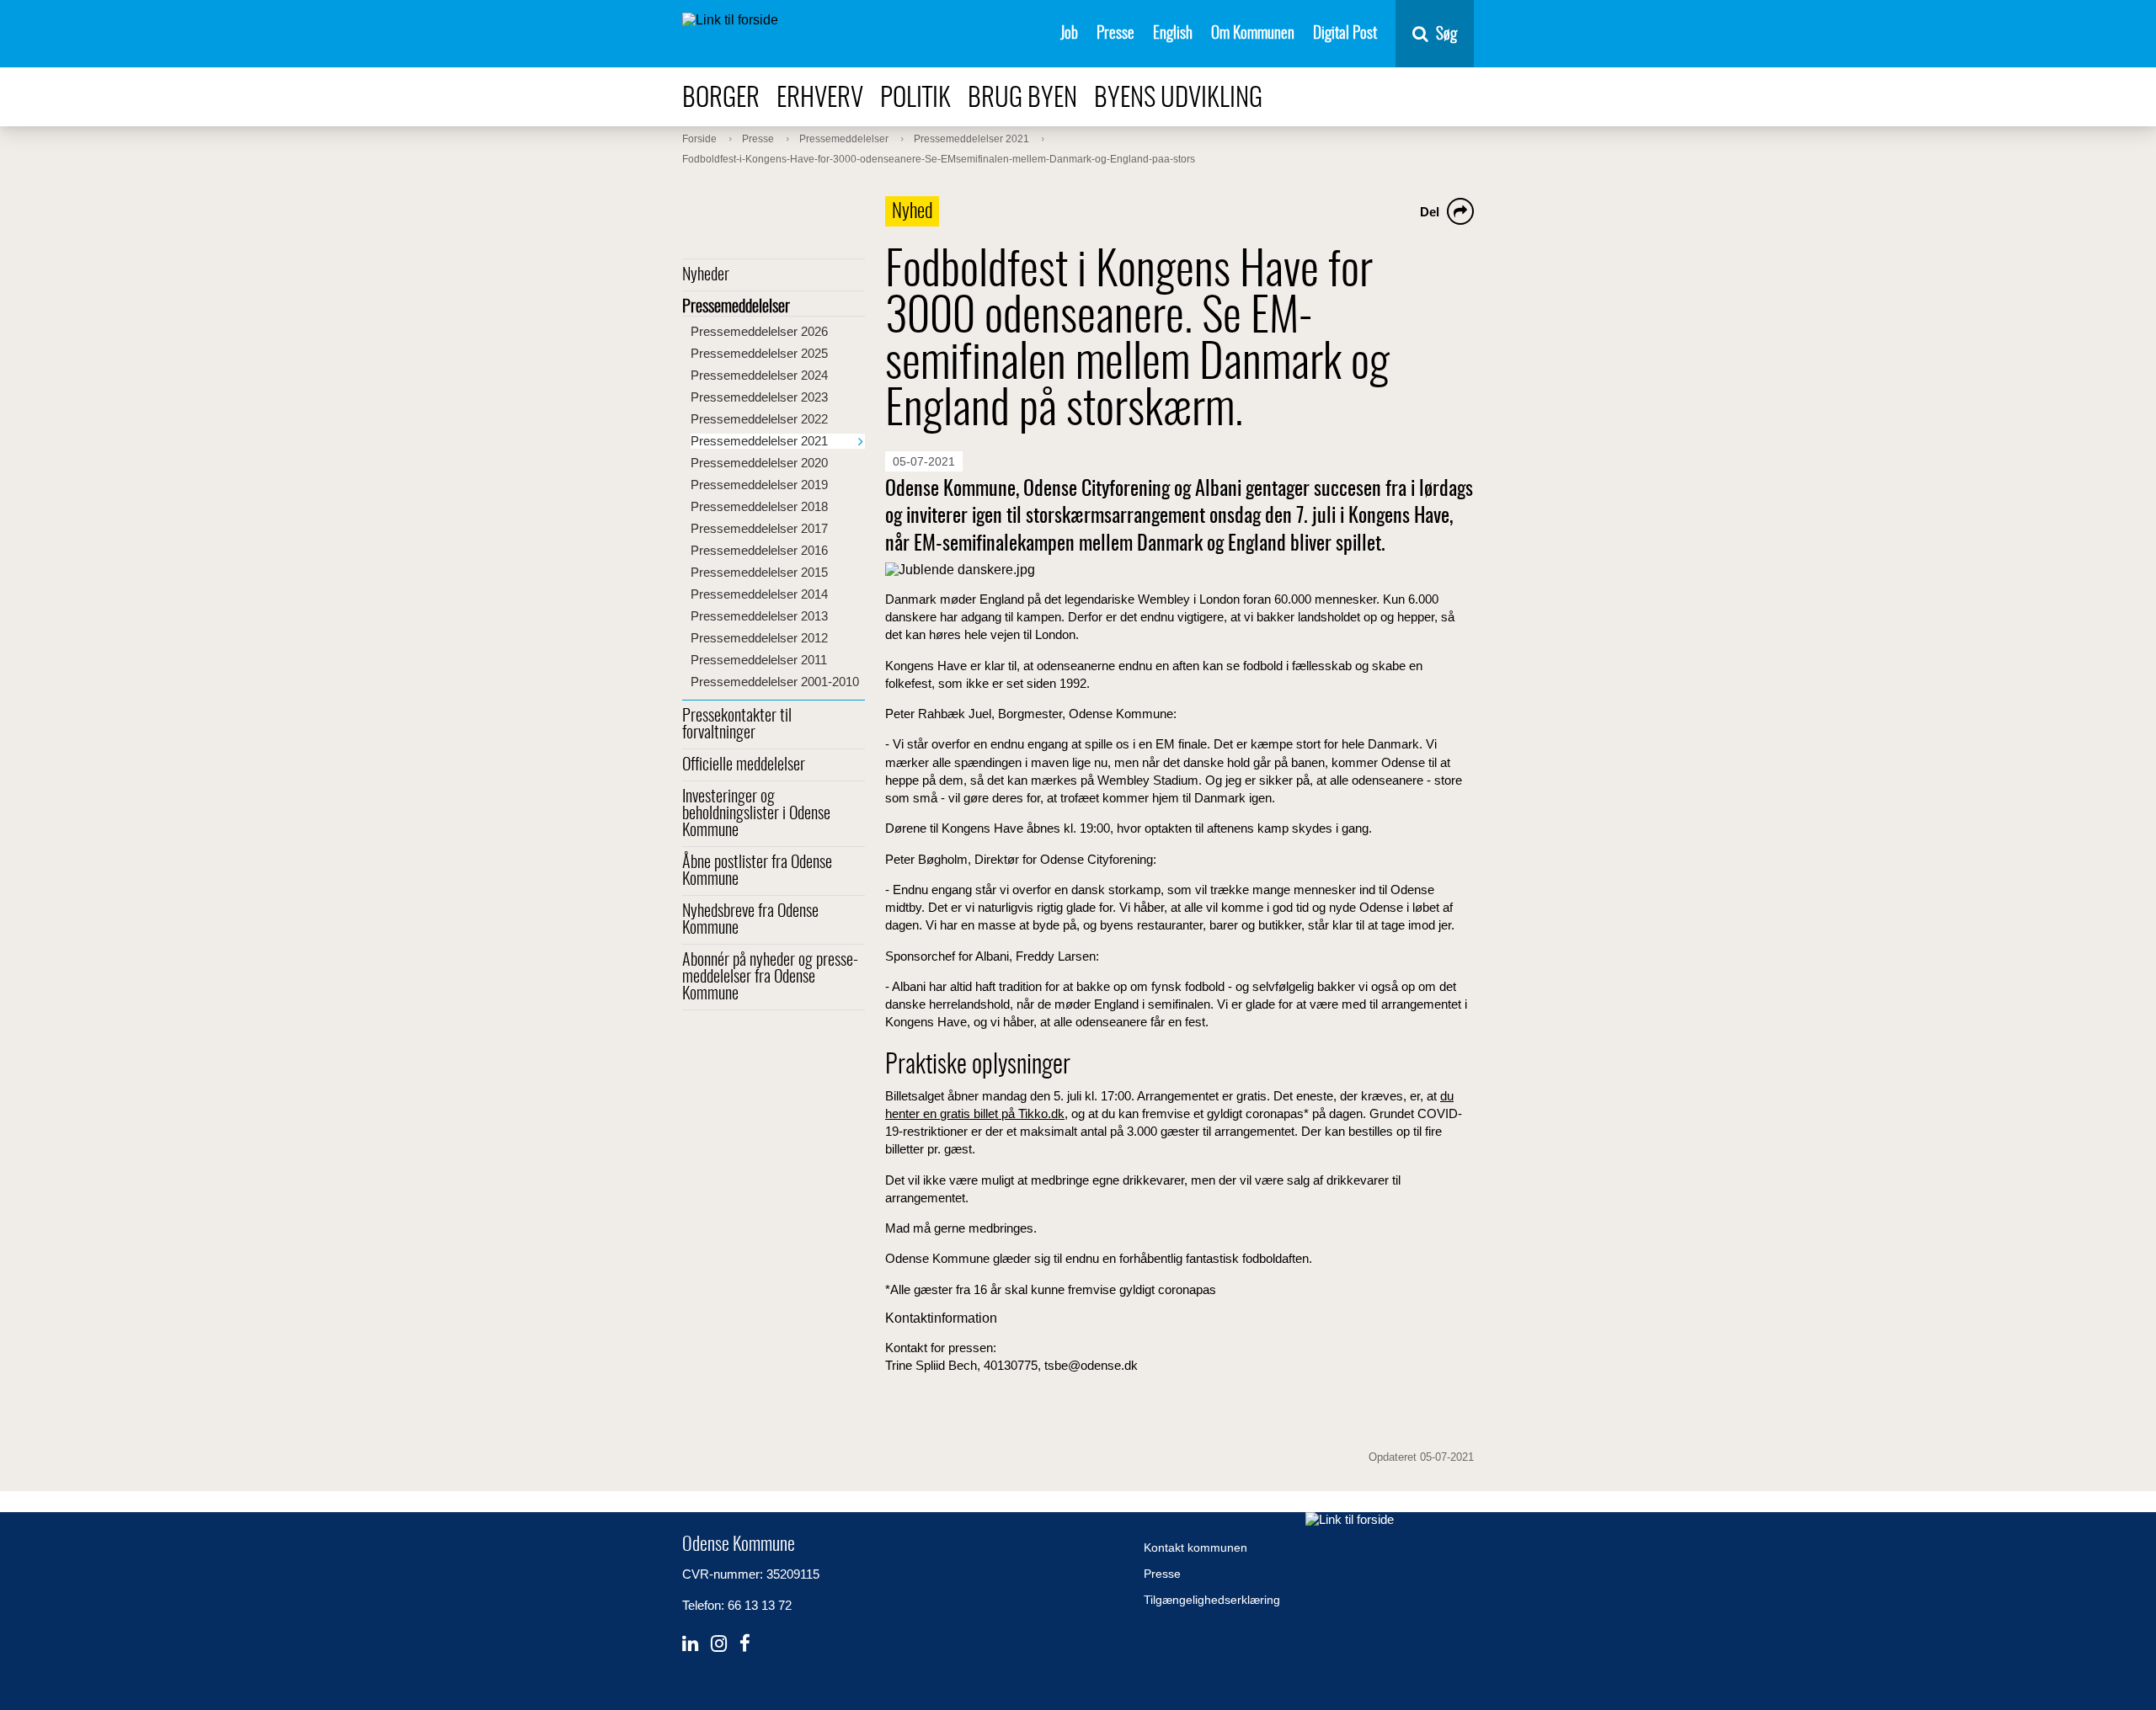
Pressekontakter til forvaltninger (737, 725)
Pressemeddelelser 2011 (759, 660)
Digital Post (1345, 34)
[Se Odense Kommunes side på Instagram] (719, 1644)
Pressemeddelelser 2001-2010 (775, 682)
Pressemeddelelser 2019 (759, 485)
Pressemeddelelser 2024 (759, 375)
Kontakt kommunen (1195, 1548)
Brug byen (1022, 99)
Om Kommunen (1253, 34)
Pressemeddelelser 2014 (759, 594)
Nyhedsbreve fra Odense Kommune (750, 920)
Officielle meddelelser (744, 765)
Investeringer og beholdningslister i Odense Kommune (756, 814)
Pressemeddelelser (736, 307)
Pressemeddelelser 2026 (759, 331)
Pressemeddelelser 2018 (759, 506)
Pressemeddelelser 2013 (759, 616)
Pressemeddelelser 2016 (759, 550)
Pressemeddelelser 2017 (759, 528)
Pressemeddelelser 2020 (759, 463)
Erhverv (820, 99)
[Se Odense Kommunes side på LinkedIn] (690, 1644)
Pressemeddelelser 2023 (759, 397)
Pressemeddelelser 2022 (759, 419)
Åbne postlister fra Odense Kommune (757, 871)
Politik (915, 99)
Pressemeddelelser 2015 (759, 572)
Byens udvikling (1178, 99)
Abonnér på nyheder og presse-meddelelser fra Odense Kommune (770, 978)
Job (1069, 34)
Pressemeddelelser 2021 (759, 441)
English (1173, 34)
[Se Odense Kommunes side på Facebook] (745, 1644)
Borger (721, 99)
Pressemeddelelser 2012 (759, 638)
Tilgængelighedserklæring (1212, 1600)
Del (1430, 212)
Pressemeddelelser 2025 (759, 353)
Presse (1115, 34)
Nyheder (706, 275)
